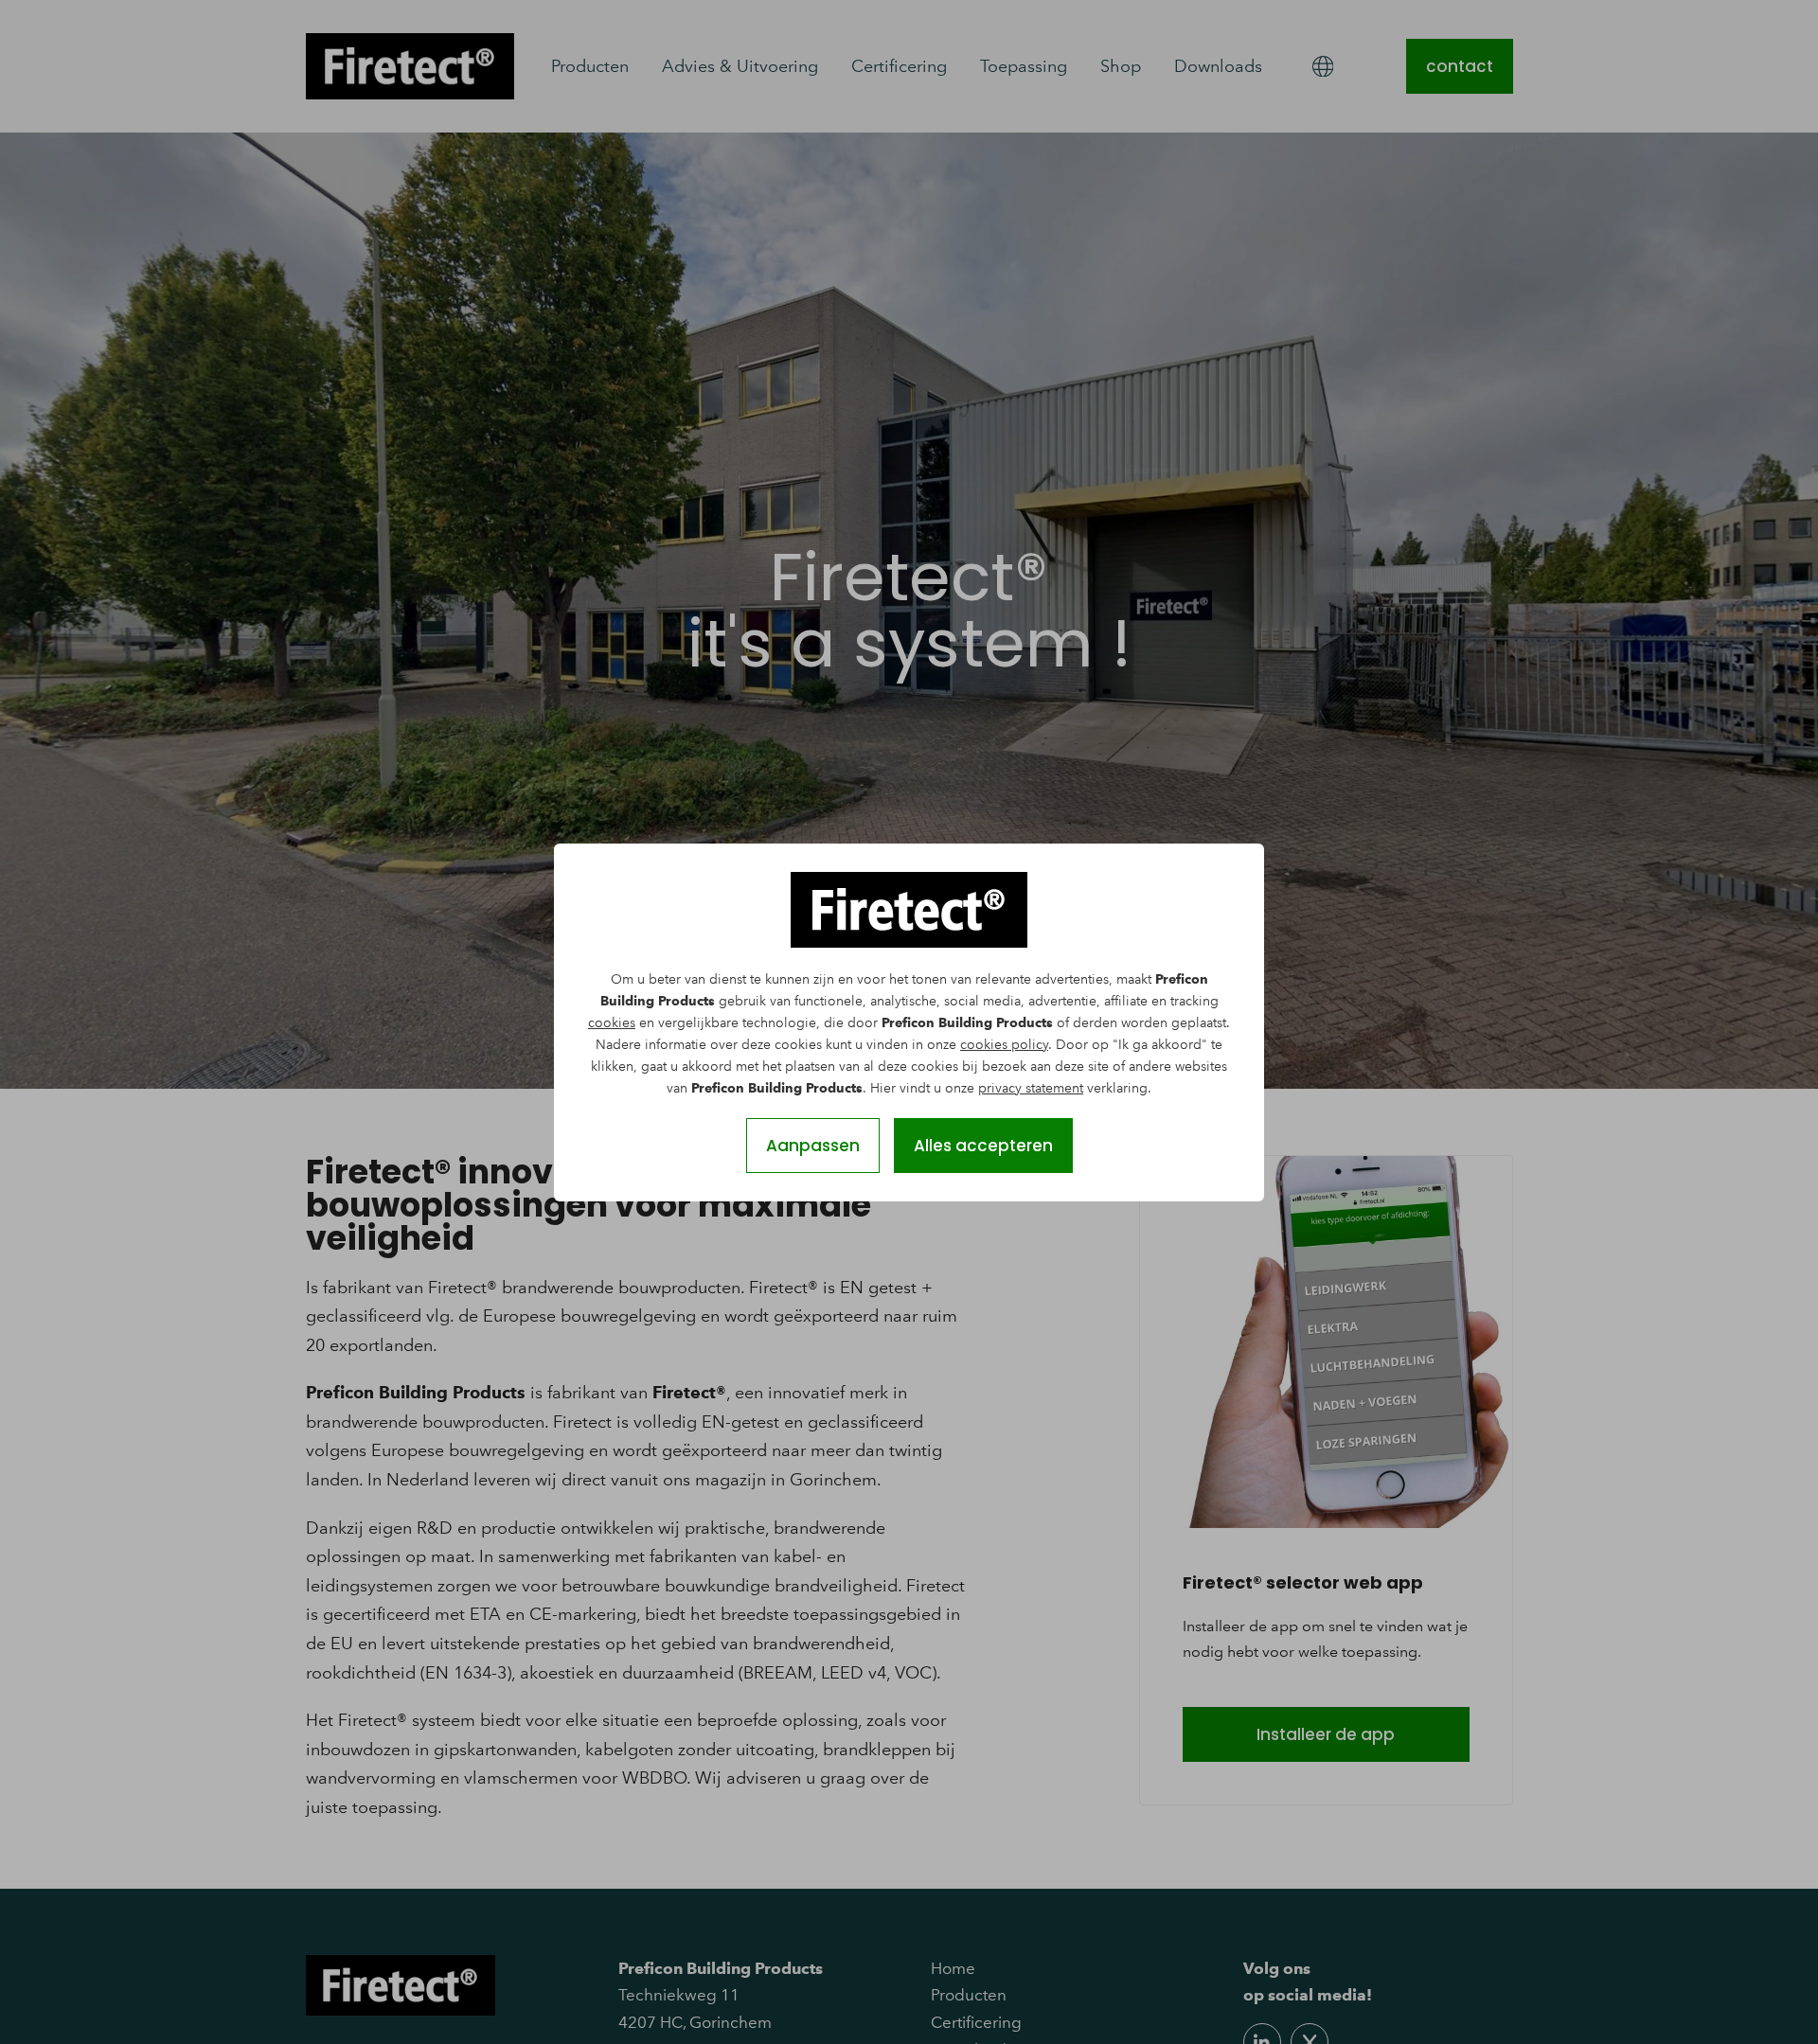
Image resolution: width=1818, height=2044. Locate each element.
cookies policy (1004, 1045)
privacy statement (1031, 1088)
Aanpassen (813, 1146)
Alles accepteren (983, 1146)
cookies (612, 1023)
